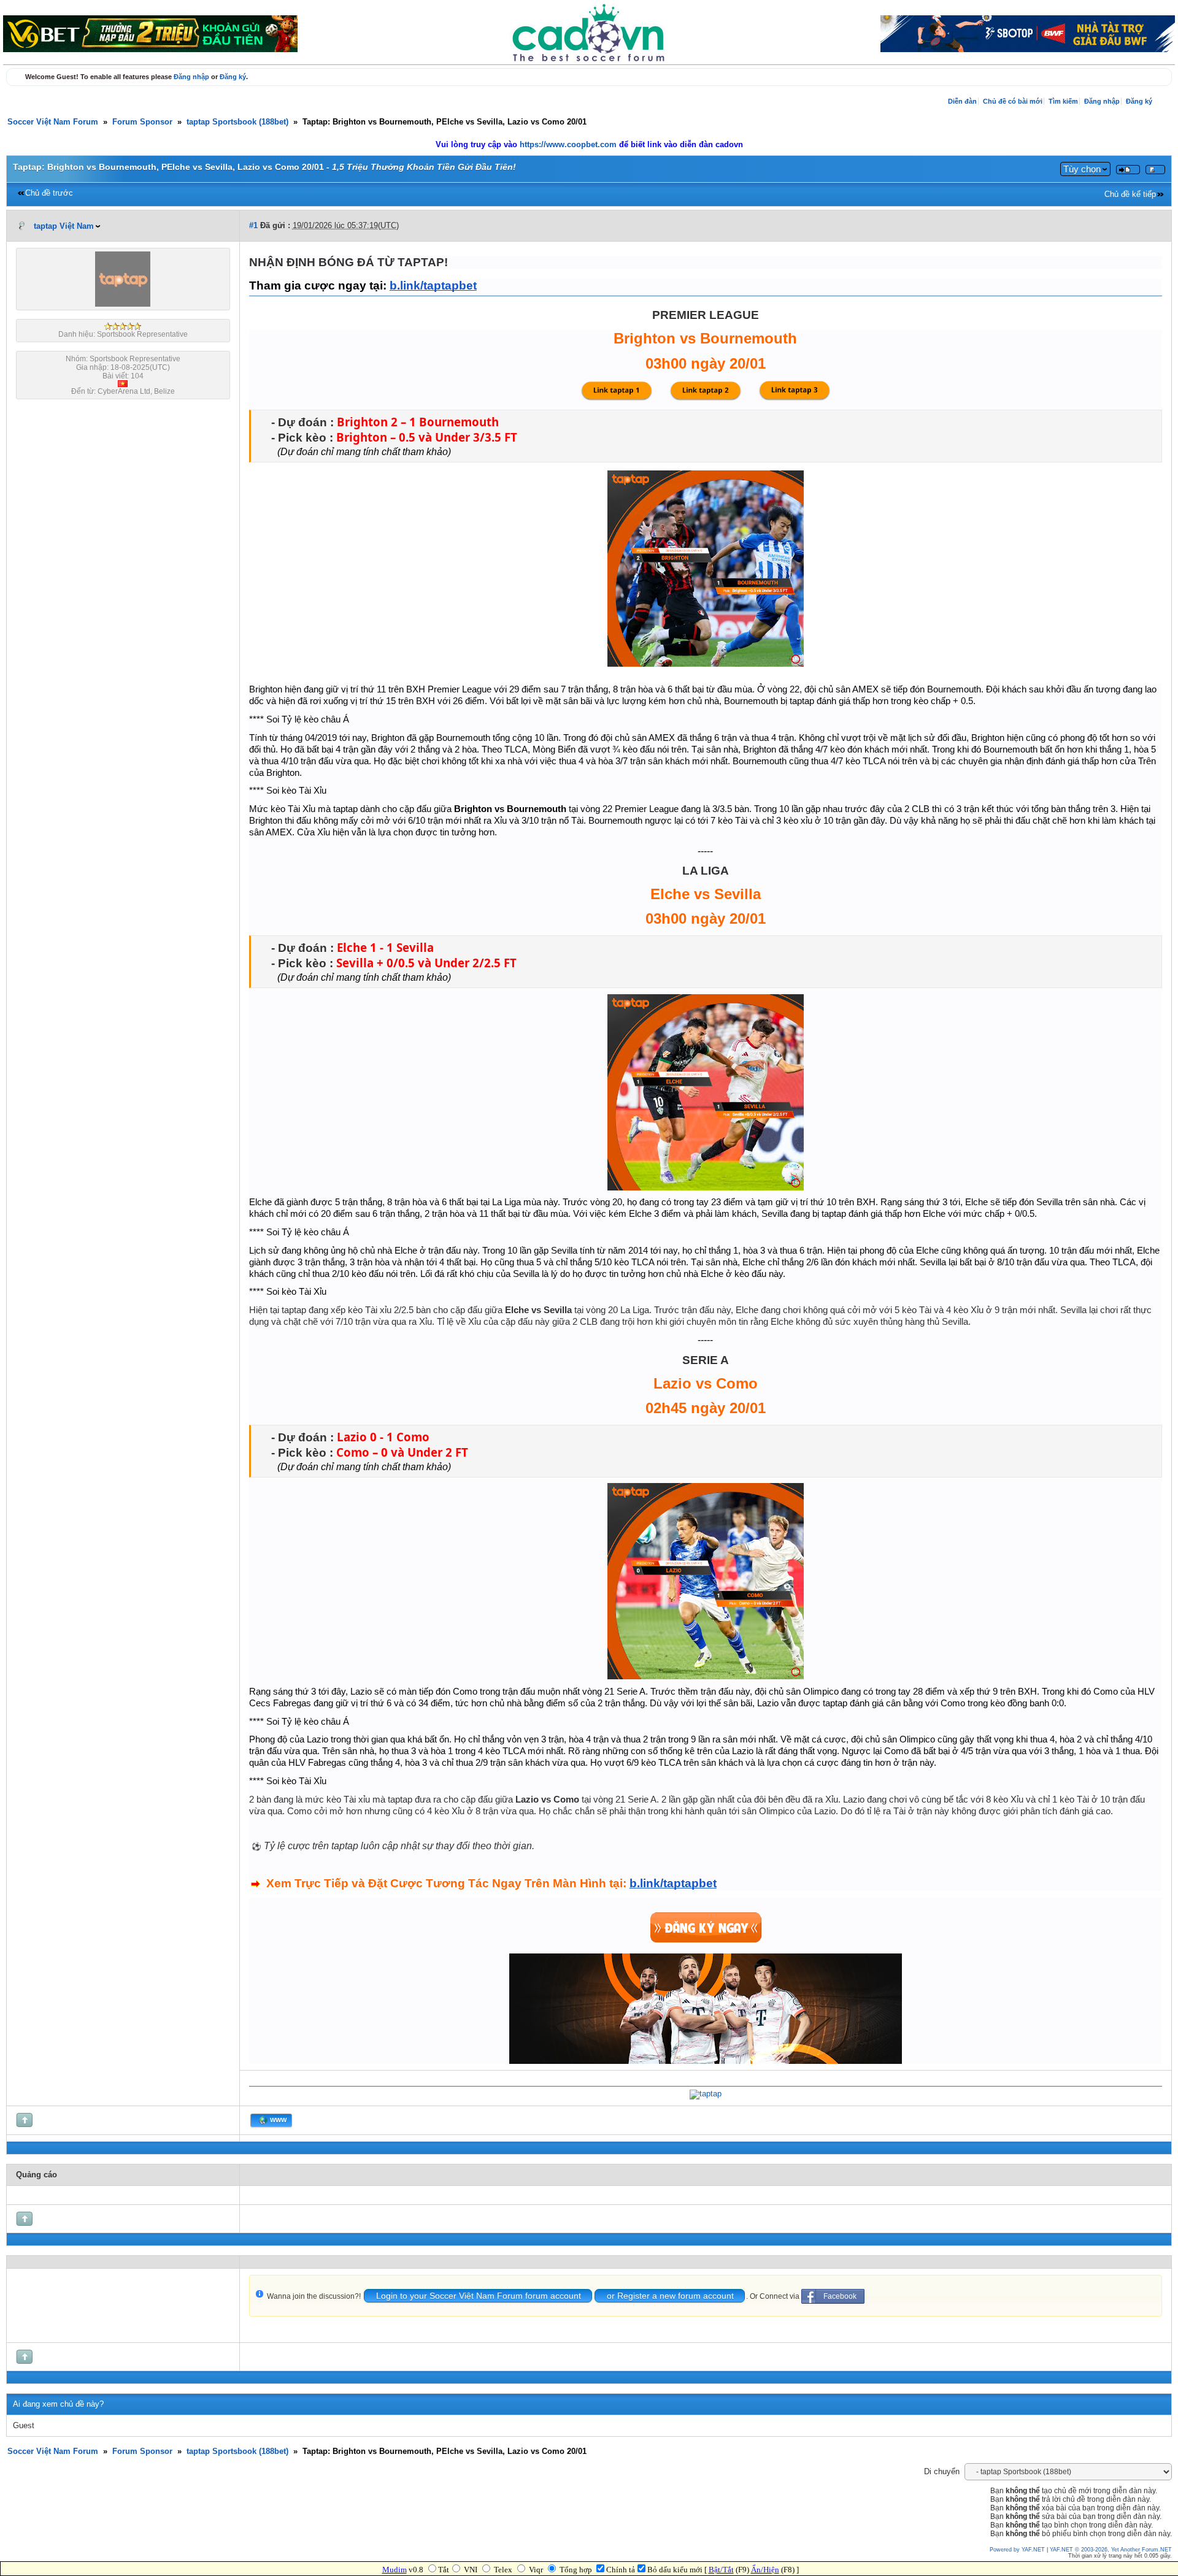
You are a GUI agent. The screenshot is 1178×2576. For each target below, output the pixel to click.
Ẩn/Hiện (765, 2570)
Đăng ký (233, 77)
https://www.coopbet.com (569, 145)
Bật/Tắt (721, 2570)
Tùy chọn (1082, 169)
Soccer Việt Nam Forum (53, 122)
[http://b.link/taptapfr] (706, 2094)
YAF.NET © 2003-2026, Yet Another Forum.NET (1111, 2550)
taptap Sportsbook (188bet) (237, 122)
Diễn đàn (962, 101)
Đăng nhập (191, 77)
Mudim (395, 2570)
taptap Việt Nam (64, 226)
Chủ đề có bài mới (1013, 101)
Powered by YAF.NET (1017, 2550)
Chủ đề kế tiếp (1130, 194)
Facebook (840, 2296)
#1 (253, 226)
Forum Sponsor (142, 122)
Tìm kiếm (1063, 101)
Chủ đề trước (49, 193)
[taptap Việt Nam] (123, 304)
